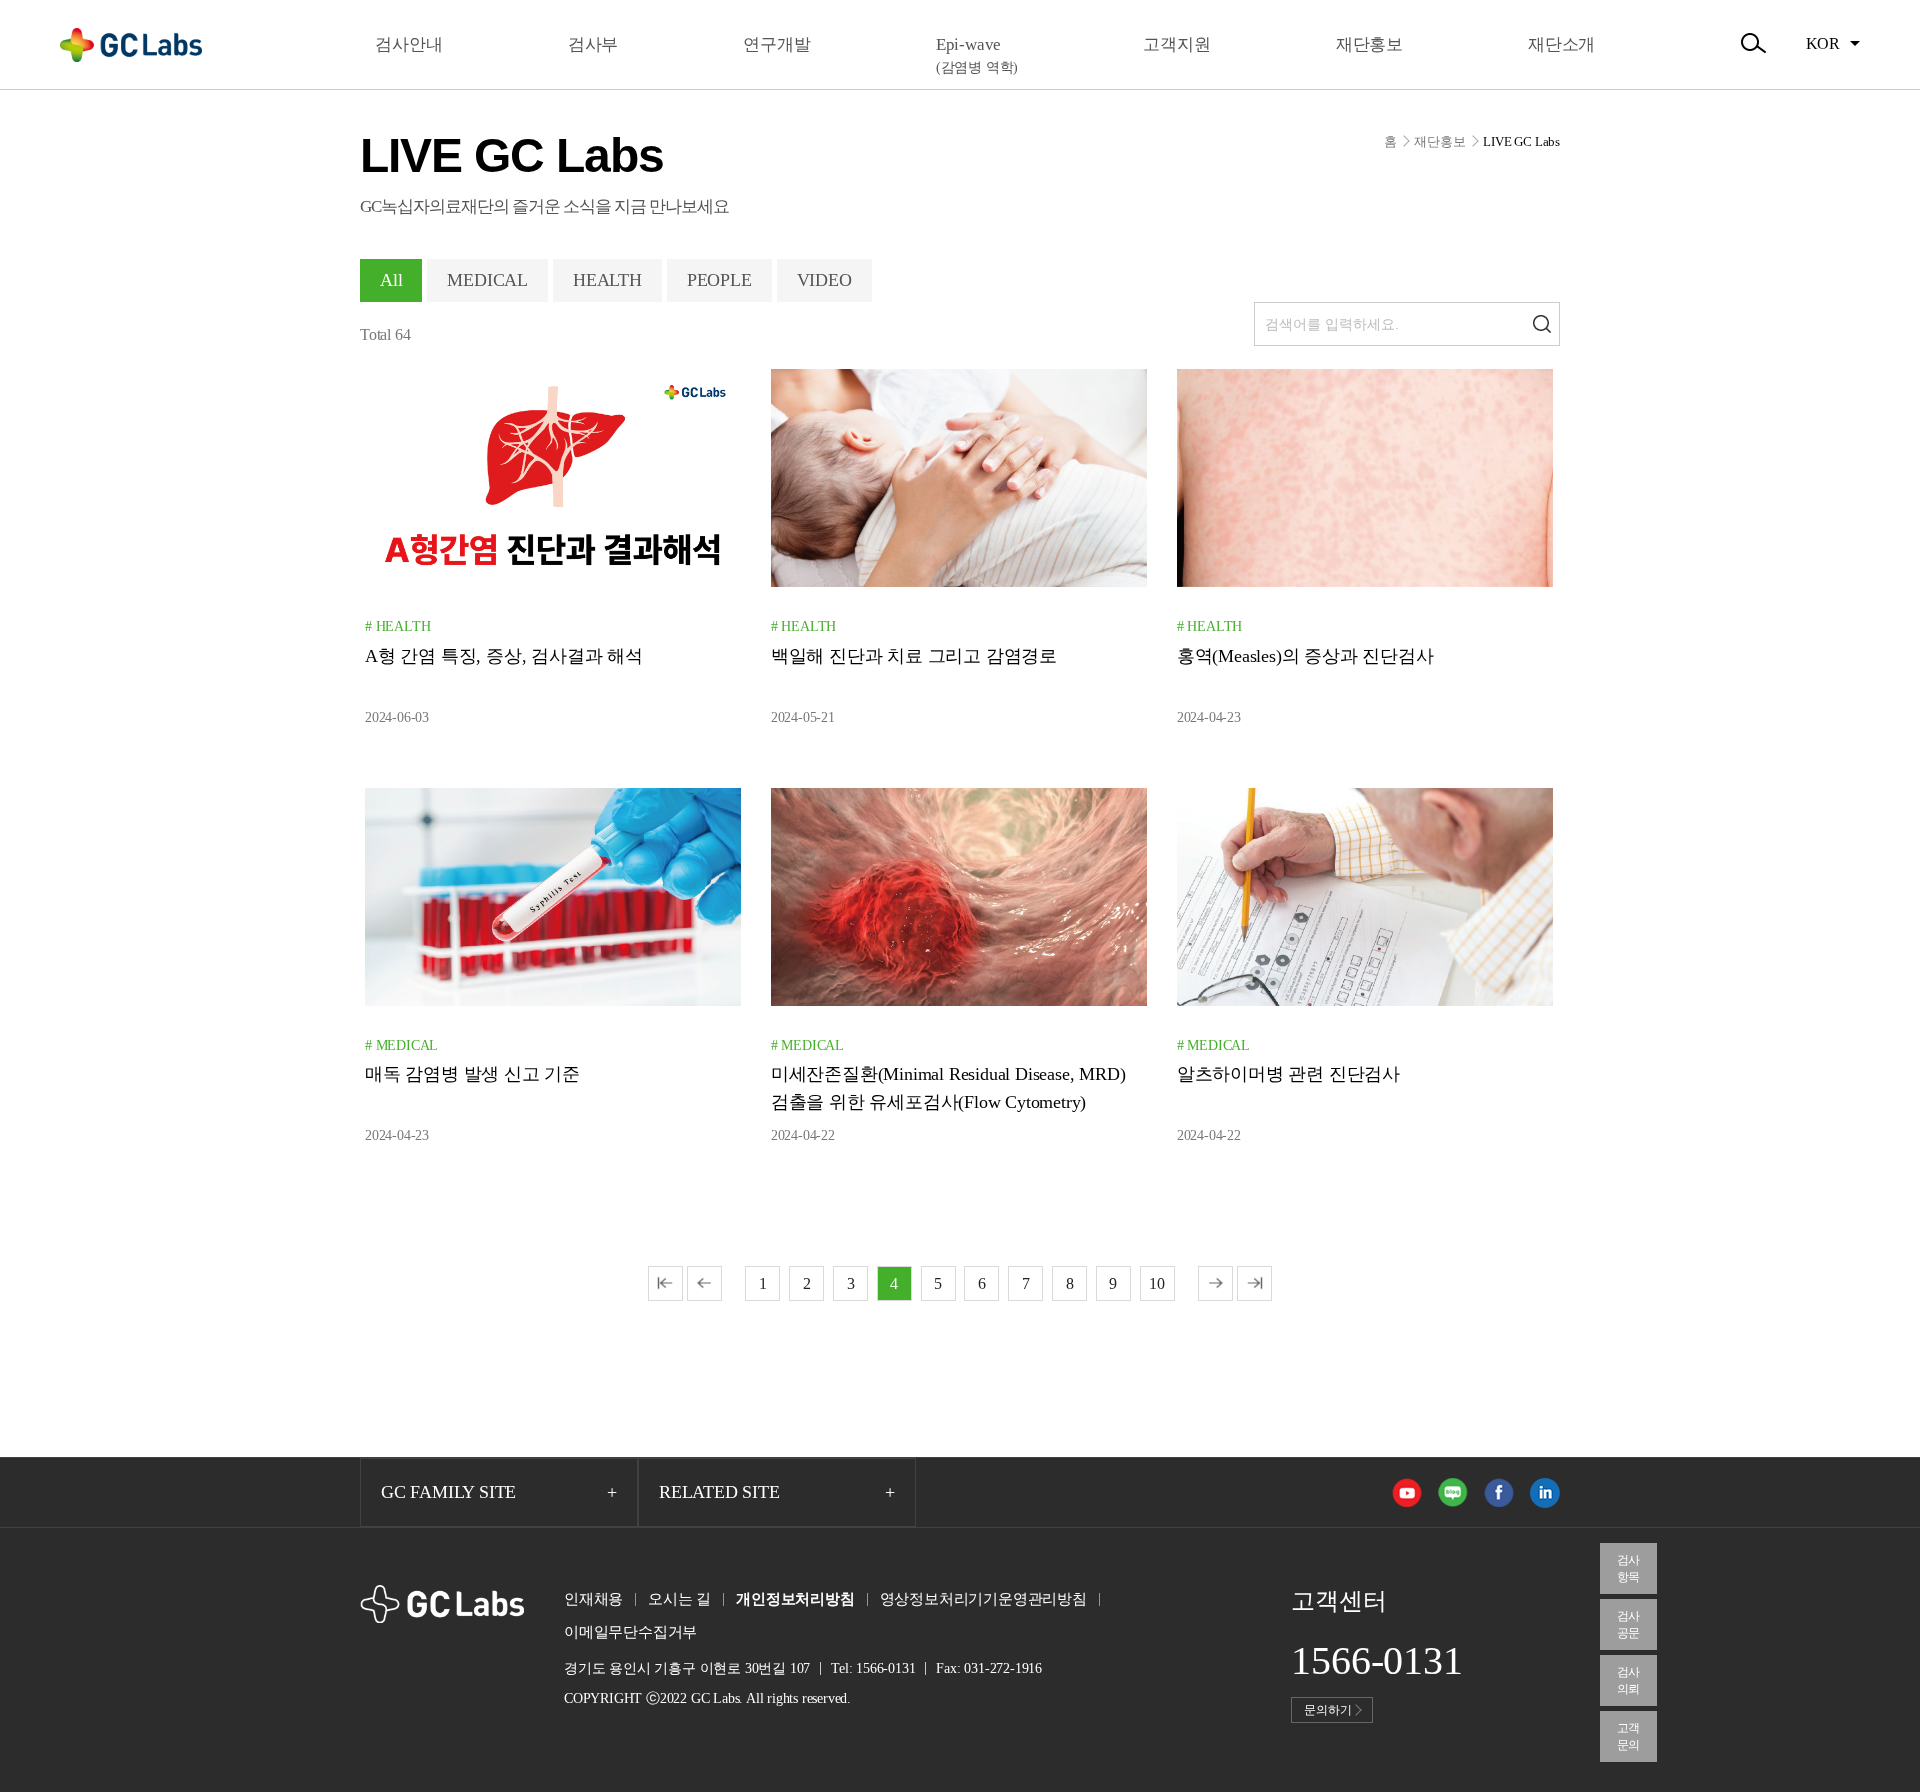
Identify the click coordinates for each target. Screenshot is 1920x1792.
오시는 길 (679, 1599)
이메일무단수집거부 (630, 1632)
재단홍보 (1439, 141)
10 (1157, 1283)
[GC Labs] (131, 45)
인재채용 (593, 1599)
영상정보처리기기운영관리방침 (983, 1599)
